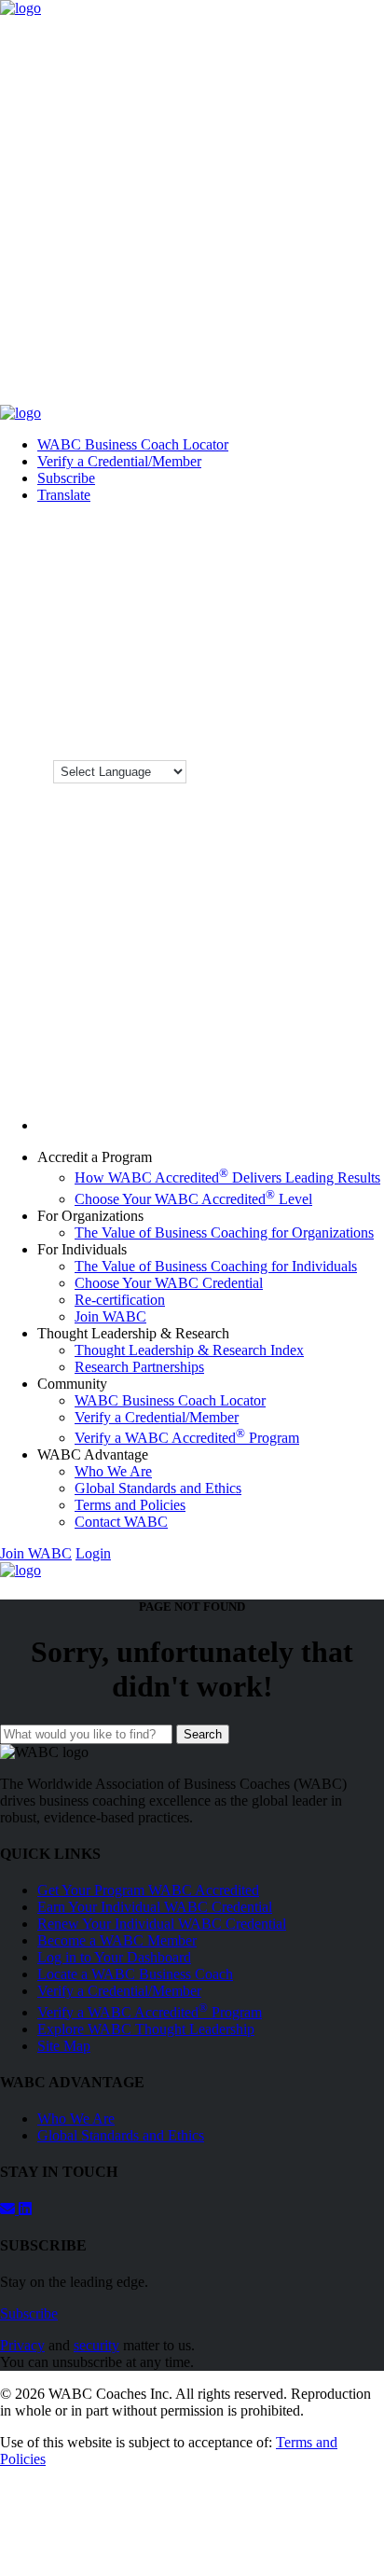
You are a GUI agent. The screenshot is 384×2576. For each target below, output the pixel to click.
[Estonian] (282, 550)
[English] (241, 550)
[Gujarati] (323, 569)
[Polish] (262, 681)
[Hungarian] (323, 588)
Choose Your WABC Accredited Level (193, 1199)
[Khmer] (241, 625)
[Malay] (344, 644)
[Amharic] (282, 494)
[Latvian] (364, 625)
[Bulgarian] (303, 513)
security (96, 2345)
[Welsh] (262, 755)
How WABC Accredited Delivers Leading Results (227, 1177)
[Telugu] (262, 737)
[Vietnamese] (241, 755)
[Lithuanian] (241, 644)
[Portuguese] (282, 681)
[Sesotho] (262, 699)
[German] (282, 569)
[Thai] (282, 737)
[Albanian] (262, 494)
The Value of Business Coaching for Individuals (216, 1266)
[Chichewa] (364, 513)
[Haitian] (344, 569)
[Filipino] (303, 550)
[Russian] (344, 681)
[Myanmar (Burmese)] (303, 662)
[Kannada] (344, 606)
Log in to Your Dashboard (114, 1957)
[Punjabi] (303, 681)
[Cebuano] (344, 513)
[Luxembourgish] (262, 644)
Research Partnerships (139, 1367)
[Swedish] (344, 718)
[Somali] (262, 718)
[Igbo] (364, 588)
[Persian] (241, 681)
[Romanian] (323, 681)
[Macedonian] (282, 644)
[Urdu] (344, 737)
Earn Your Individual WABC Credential (155, 1907)
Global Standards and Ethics (158, 1488)
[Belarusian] (241, 513)
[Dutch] (364, 532)
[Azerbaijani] (344, 494)
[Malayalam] (323, 644)
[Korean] (262, 625)
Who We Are (113, 1471)
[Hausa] (364, 569)
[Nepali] (323, 662)
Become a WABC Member (117, 1940)
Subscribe (66, 478)
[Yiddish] (303, 755)
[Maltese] (364, 644)
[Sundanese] (303, 718)
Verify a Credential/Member (119, 461)
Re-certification (120, 1300)
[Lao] (323, 625)
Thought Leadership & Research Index (189, 1350)
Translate (64, 495)
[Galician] (241, 569)
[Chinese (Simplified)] (241, 532)
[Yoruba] (323, 755)
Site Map (64, 2046)
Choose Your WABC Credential (169, 1283)
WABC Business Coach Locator (133, 444)
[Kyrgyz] (303, 625)
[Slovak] (323, 699)
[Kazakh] (364, 606)
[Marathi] (262, 662)
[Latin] (344, 625)
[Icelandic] (344, 588)
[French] (344, 550)
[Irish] (262, 606)
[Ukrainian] (323, 737)
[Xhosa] (282, 755)
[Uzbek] (364, 737)
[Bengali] (262, 513)
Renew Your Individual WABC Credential (162, 1924)
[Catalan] (323, 513)
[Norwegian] (344, 662)
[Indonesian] (241, 606)
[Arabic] (303, 494)
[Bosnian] (282, 513)
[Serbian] (364, 681)
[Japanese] (303, 606)
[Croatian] (303, 532)
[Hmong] (303, 588)
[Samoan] (364, 699)
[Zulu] (344, 755)
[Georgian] (262, 569)
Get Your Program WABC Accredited (148, 1890)
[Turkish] (303, 737)
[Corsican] (282, 532)
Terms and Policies (130, 1505)
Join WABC (110, 1316)
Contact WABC (121, 1522)
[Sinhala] (303, 699)
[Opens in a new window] (25, 2209)
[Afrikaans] (241, 494)
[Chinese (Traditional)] (262, 532)
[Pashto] (364, 662)
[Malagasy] (303, 644)
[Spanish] (282, 718)
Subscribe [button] (29, 2313)
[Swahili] (323, 718)
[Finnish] (323, 550)
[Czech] (323, 532)
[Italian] (282, 606)
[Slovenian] (344, 699)
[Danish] (344, 532)
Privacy (22, 2345)
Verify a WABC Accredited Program (187, 1438)
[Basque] (364, 494)
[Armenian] (323, 494)
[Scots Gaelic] (241, 718)
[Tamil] (241, 737)
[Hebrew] (262, 588)
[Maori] (241, 662)
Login (93, 1553)
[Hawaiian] (241, 588)
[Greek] (303, 569)
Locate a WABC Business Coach (135, 1974)
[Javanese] (323, 606)
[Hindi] (282, 588)
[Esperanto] (262, 550)
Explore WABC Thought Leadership (146, 2029)
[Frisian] (364, 550)
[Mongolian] (282, 662)
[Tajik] (364, 718)
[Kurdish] (282, 625)
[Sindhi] (282, 699)
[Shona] (241, 699)
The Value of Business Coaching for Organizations (224, 1233)
